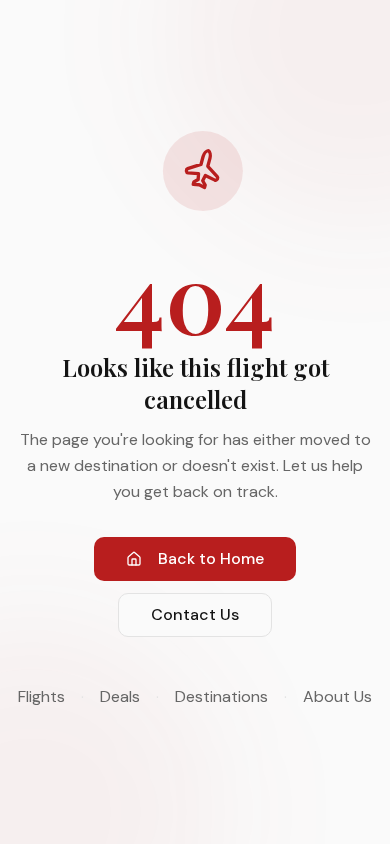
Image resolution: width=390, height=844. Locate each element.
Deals (120, 696)
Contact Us (195, 614)
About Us (337, 696)
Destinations (221, 696)
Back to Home (211, 558)
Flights (41, 696)
